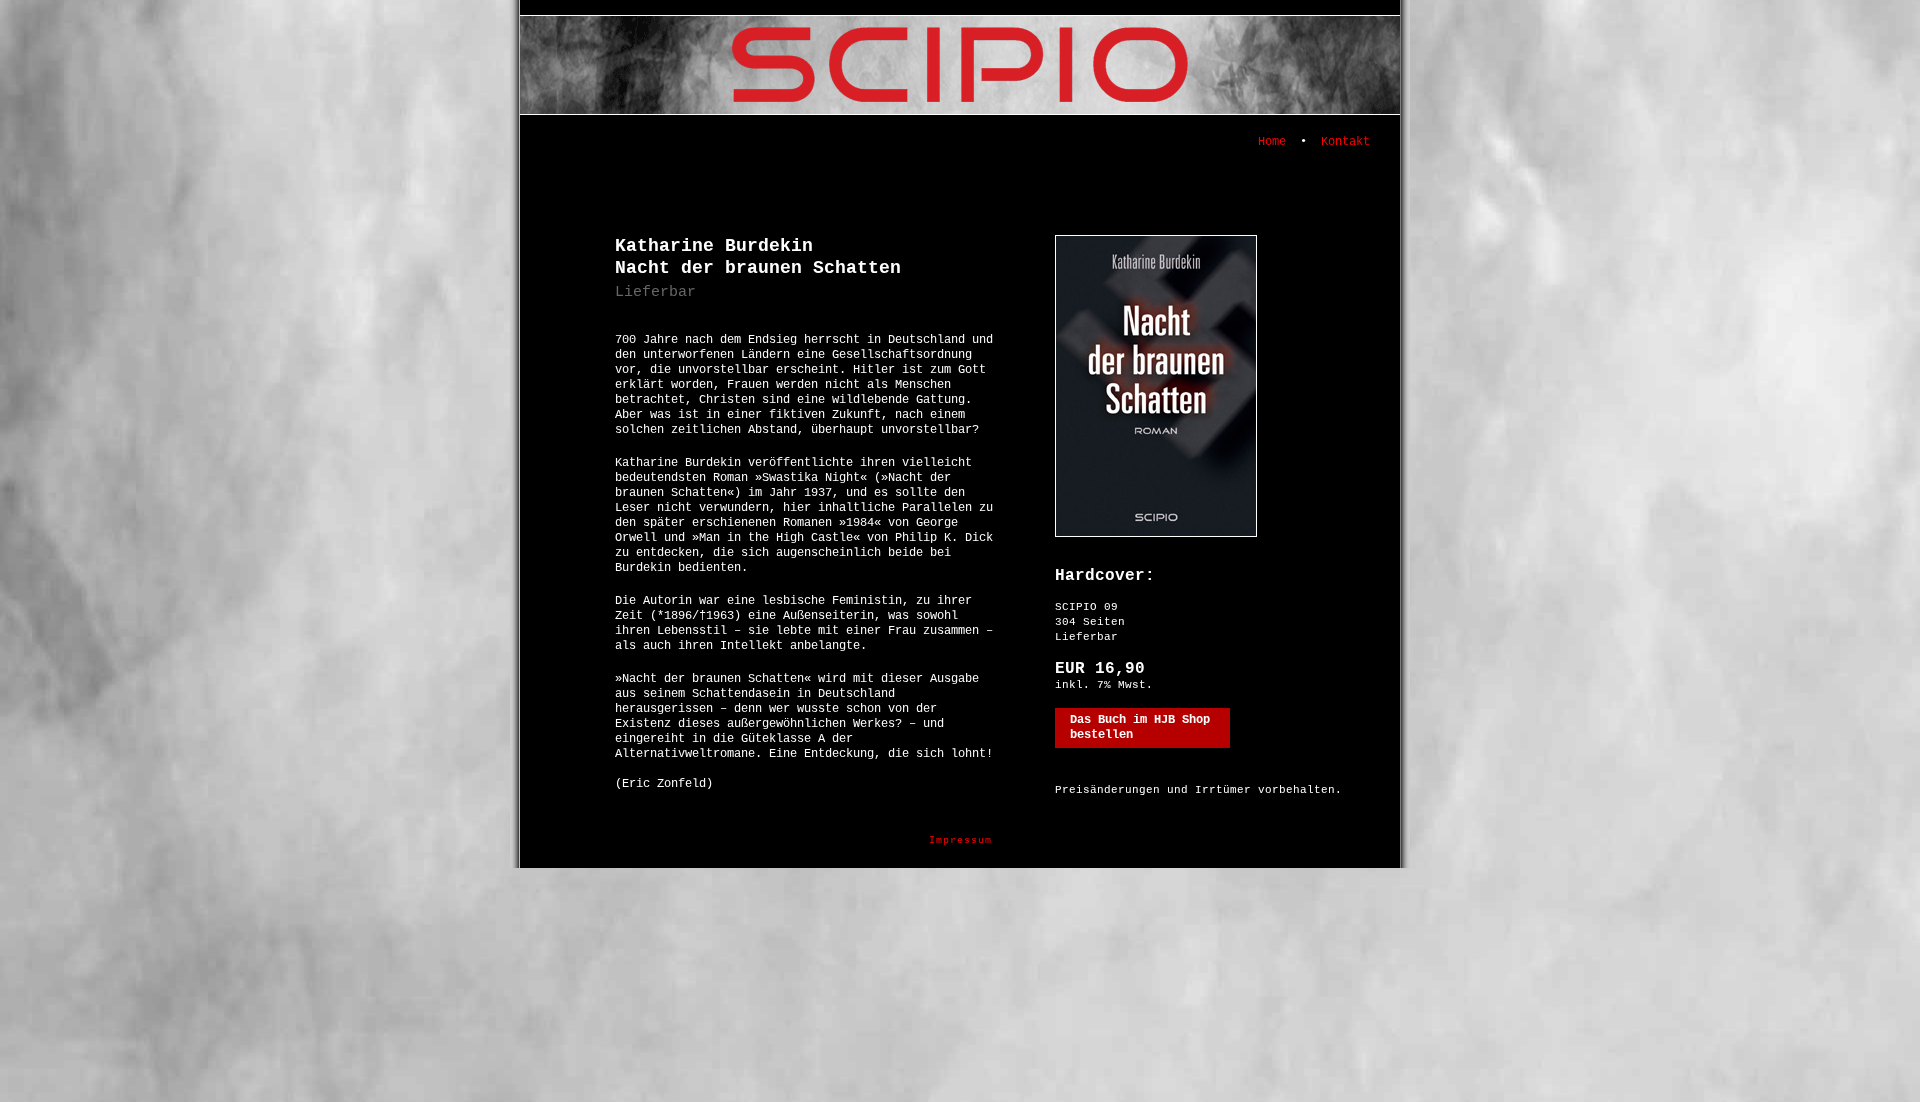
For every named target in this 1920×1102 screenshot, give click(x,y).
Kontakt (1345, 142)
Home (1272, 142)
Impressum (960, 840)
